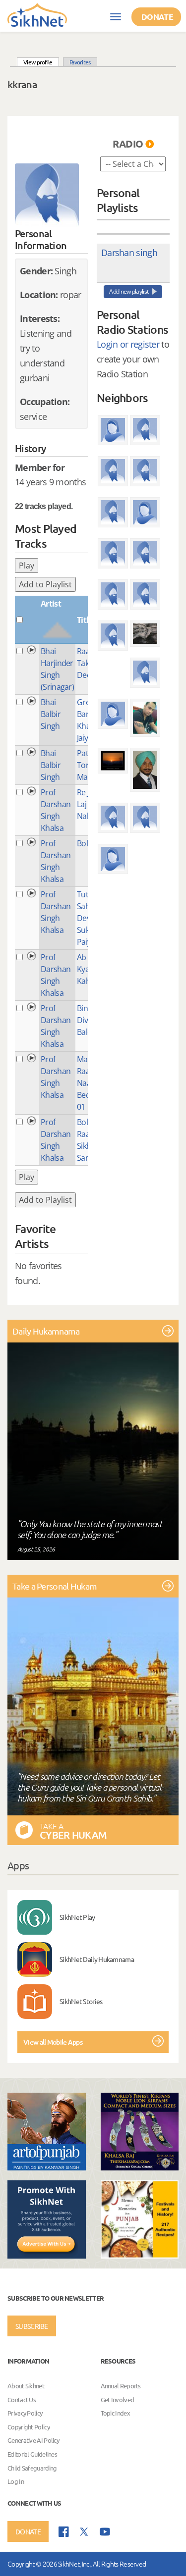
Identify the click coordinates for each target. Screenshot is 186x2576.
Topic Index (115, 2413)
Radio (128, 144)
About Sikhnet (26, 2386)
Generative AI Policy (33, 2441)
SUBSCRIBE (32, 2326)
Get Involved (118, 2399)
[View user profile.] (47, 195)
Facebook (64, 2532)
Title (85, 620)
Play (27, 566)
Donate (157, 17)
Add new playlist (129, 291)
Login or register (128, 344)
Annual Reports (121, 2386)
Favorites (80, 62)
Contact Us (22, 2399)
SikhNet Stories (81, 2001)
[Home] (37, 14)
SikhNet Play (77, 1917)
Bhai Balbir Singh (51, 714)
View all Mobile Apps (53, 2042)
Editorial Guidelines (32, 2454)
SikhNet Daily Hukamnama (97, 1959)
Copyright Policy (29, 2427)
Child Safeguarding (32, 2468)
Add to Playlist (45, 584)
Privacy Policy (25, 2413)
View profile (41, 62)
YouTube (105, 2532)
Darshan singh (129, 253)
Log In (16, 2481)
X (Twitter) (84, 2532)
